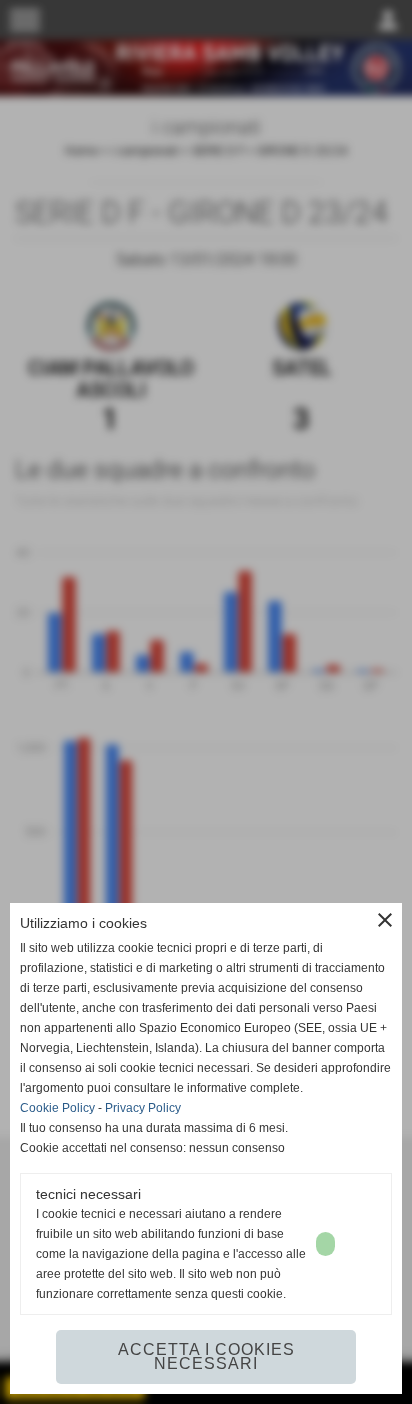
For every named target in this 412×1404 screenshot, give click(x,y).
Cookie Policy (57, 1108)
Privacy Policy (143, 1108)
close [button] (385, 920)
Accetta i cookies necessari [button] (206, 1356)
